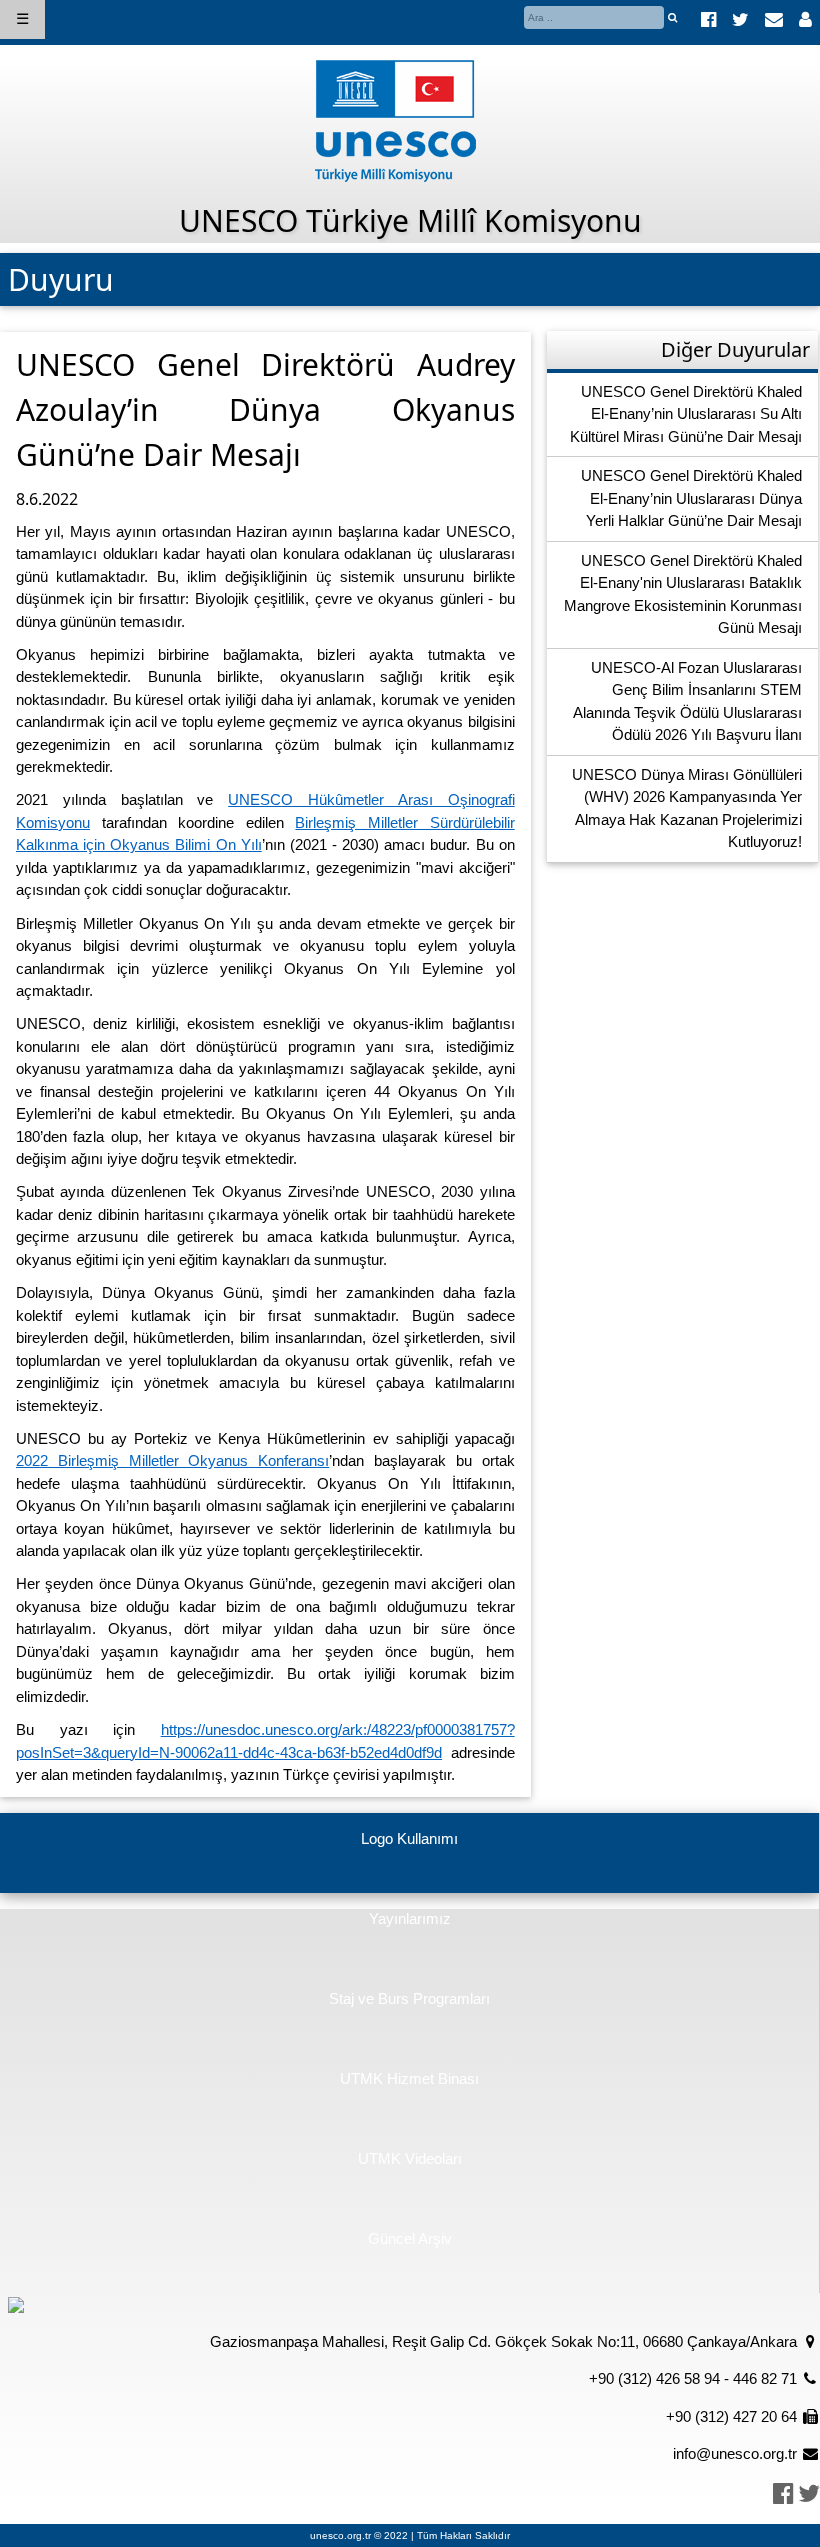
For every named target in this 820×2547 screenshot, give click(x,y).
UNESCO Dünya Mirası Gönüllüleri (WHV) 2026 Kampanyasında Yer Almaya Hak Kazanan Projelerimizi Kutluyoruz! (687, 808)
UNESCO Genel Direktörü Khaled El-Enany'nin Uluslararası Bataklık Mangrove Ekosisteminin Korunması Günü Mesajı (683, 594)
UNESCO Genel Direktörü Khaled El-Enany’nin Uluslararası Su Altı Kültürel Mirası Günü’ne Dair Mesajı (686, 414)
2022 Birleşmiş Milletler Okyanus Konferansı (172, 1460)
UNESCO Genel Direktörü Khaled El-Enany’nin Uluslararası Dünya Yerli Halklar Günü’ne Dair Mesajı (691, 498)
